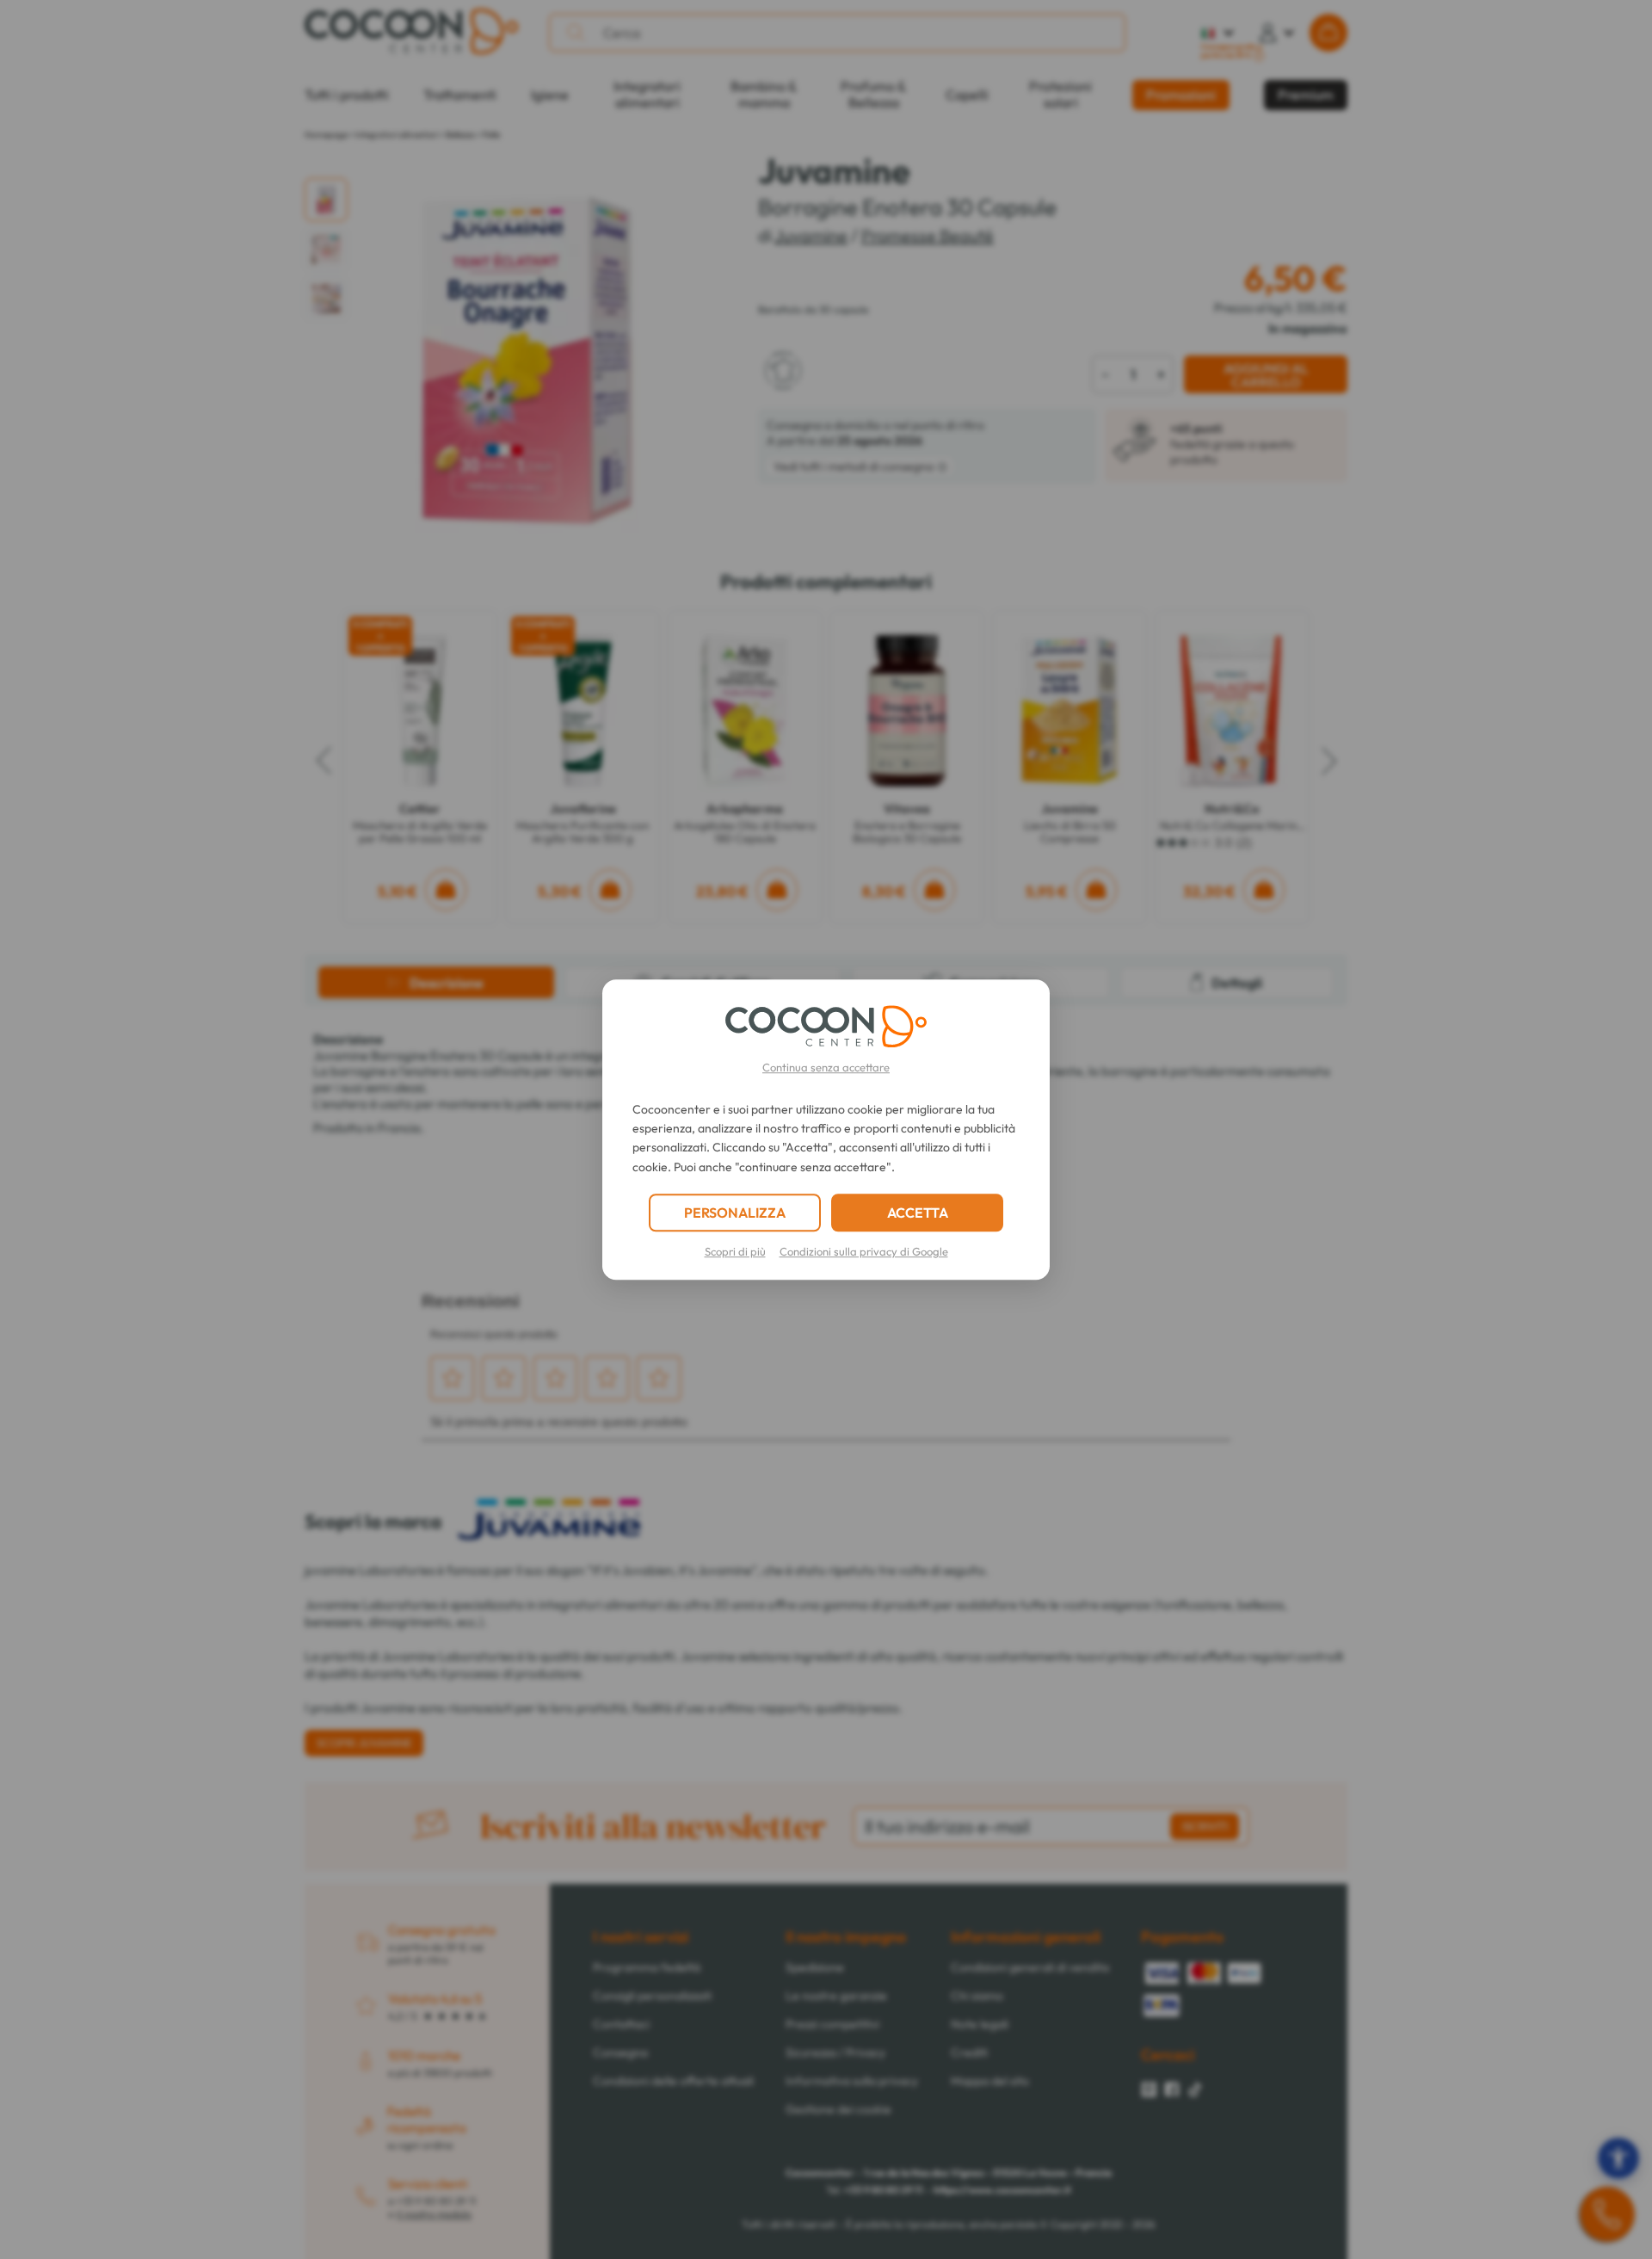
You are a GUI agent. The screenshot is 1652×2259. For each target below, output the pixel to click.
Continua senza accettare (826, 1067)
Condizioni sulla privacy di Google (864, 1251)
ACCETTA (918, 1213)
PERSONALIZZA (735, 1213)
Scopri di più (735, 1251)
